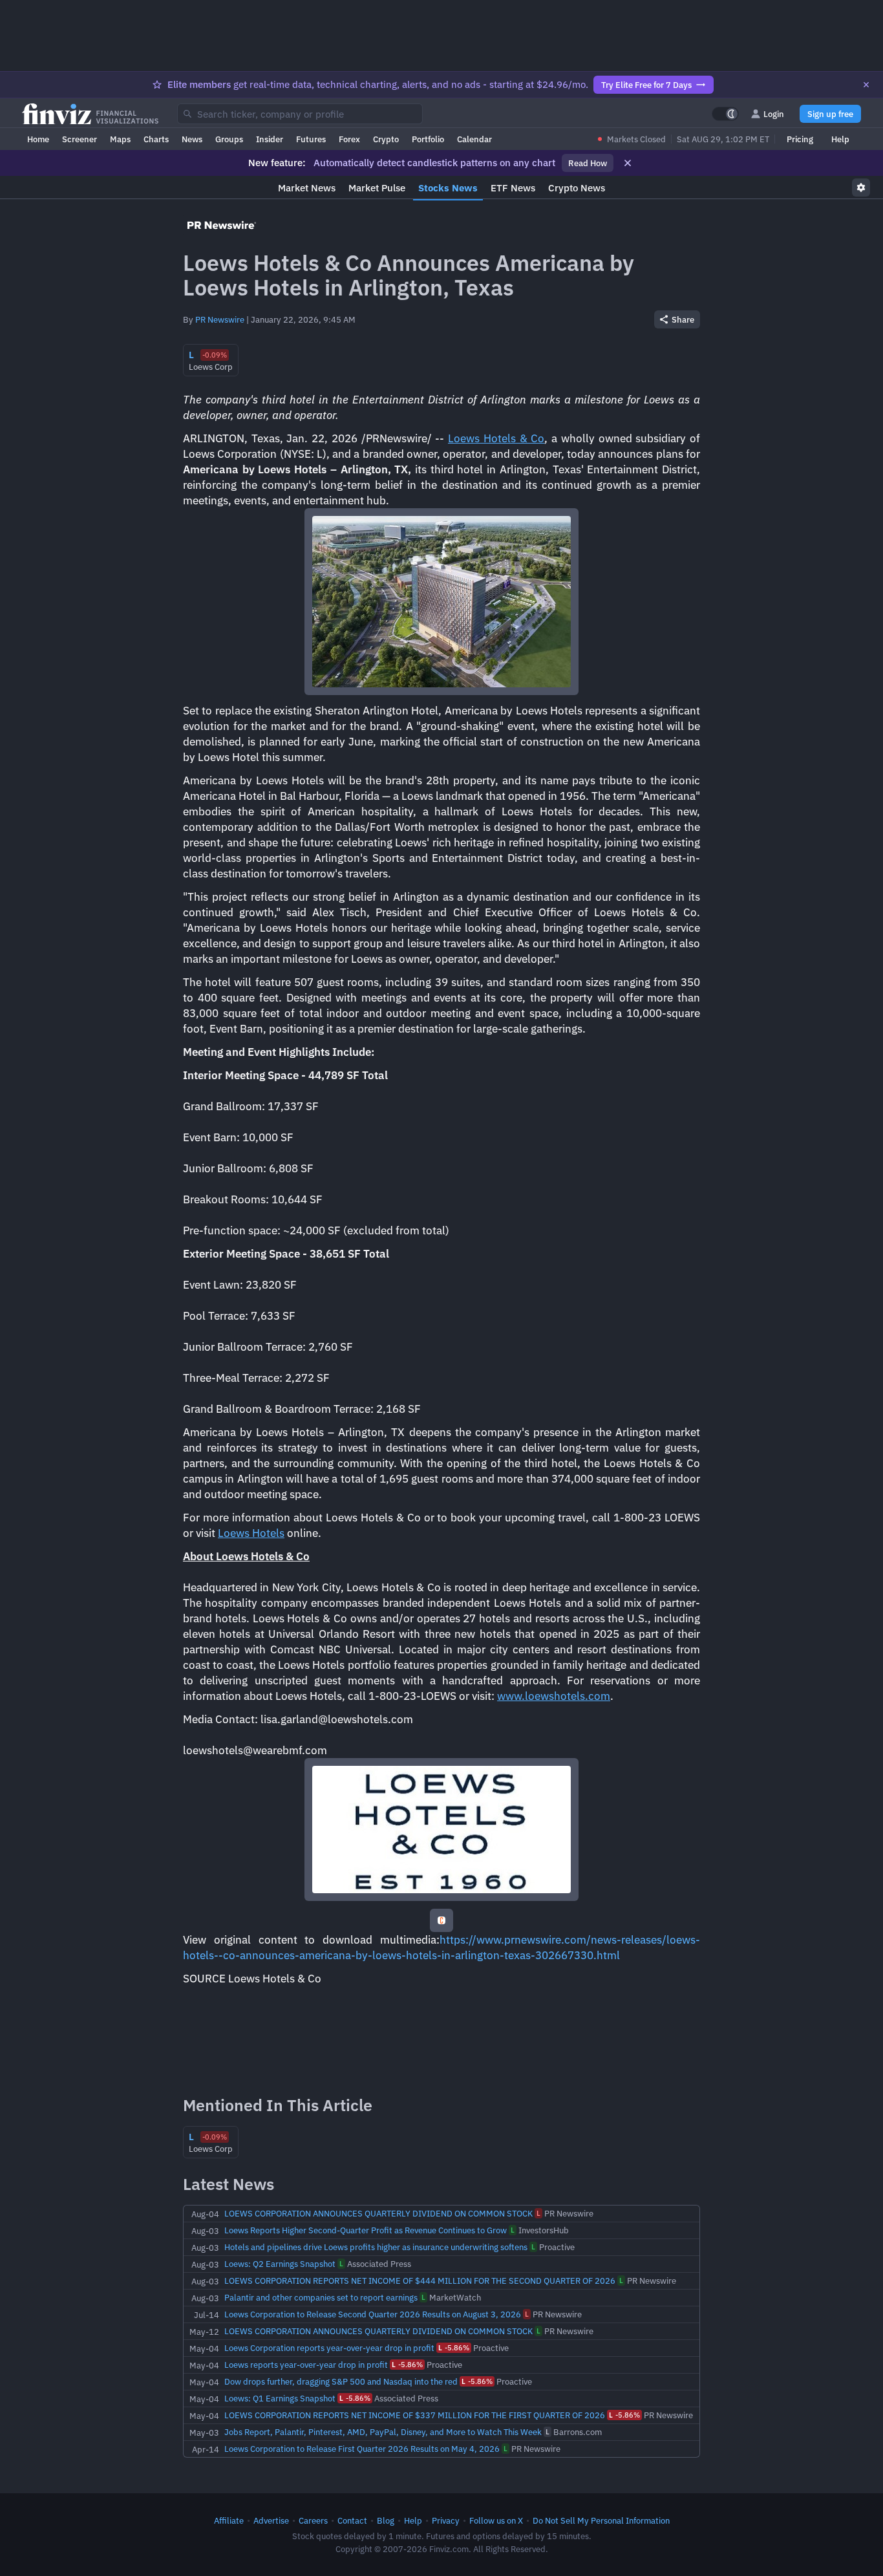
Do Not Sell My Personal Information (601, 2520)
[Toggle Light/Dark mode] (725, 114)
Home (38, 139)
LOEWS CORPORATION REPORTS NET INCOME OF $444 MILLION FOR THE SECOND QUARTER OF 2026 (420, 2281)
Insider (270, 139)
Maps (120, 139)
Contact (352, 2520)
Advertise (271, 2520)
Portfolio (428, 139)
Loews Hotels (251, 1533)
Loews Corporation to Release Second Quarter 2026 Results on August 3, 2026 (373, 2314)
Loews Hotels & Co (496, 438)
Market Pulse (377, 188)
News (192, 139)
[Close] (866, 85)
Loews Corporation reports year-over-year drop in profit (329, 2348)
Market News (307, 188)
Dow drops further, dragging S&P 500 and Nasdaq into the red (341, 2381)
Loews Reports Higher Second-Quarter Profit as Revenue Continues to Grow (366, 2230)
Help (840, 139)
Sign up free (830, 114)
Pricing (800, 139)
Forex (349, 139)
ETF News (513, 188)
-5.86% (454, 2348)
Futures (311, 139)
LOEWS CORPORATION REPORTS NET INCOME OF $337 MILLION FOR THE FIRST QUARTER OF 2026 (415, 2415)
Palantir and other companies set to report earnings (321, 2297)
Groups (229, 139)
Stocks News (448, 188)
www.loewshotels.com (554, 1696)
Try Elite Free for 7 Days (646, 85)
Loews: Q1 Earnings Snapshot (280, 2398)
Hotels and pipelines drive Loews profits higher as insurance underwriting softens (376, 2247)
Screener (80, 139)
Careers (313, 2520)
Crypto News (577, 188)
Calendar (474, 139)
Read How (588, 163)
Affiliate (229, 2520)
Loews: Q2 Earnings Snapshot (280, 2264)
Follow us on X (496, 2520)
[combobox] (300, 114)
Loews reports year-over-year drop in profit (306, 2365)
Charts (156, 139)
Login (774, 114)
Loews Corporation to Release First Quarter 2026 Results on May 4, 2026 (362, 2449)
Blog (386, 2520)
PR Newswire (220, 319)
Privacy (446, 2520)
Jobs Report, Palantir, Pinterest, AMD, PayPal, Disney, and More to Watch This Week (383, 2432)
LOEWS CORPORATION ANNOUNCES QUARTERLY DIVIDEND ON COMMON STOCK (378, 2213)
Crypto (386, 139)
